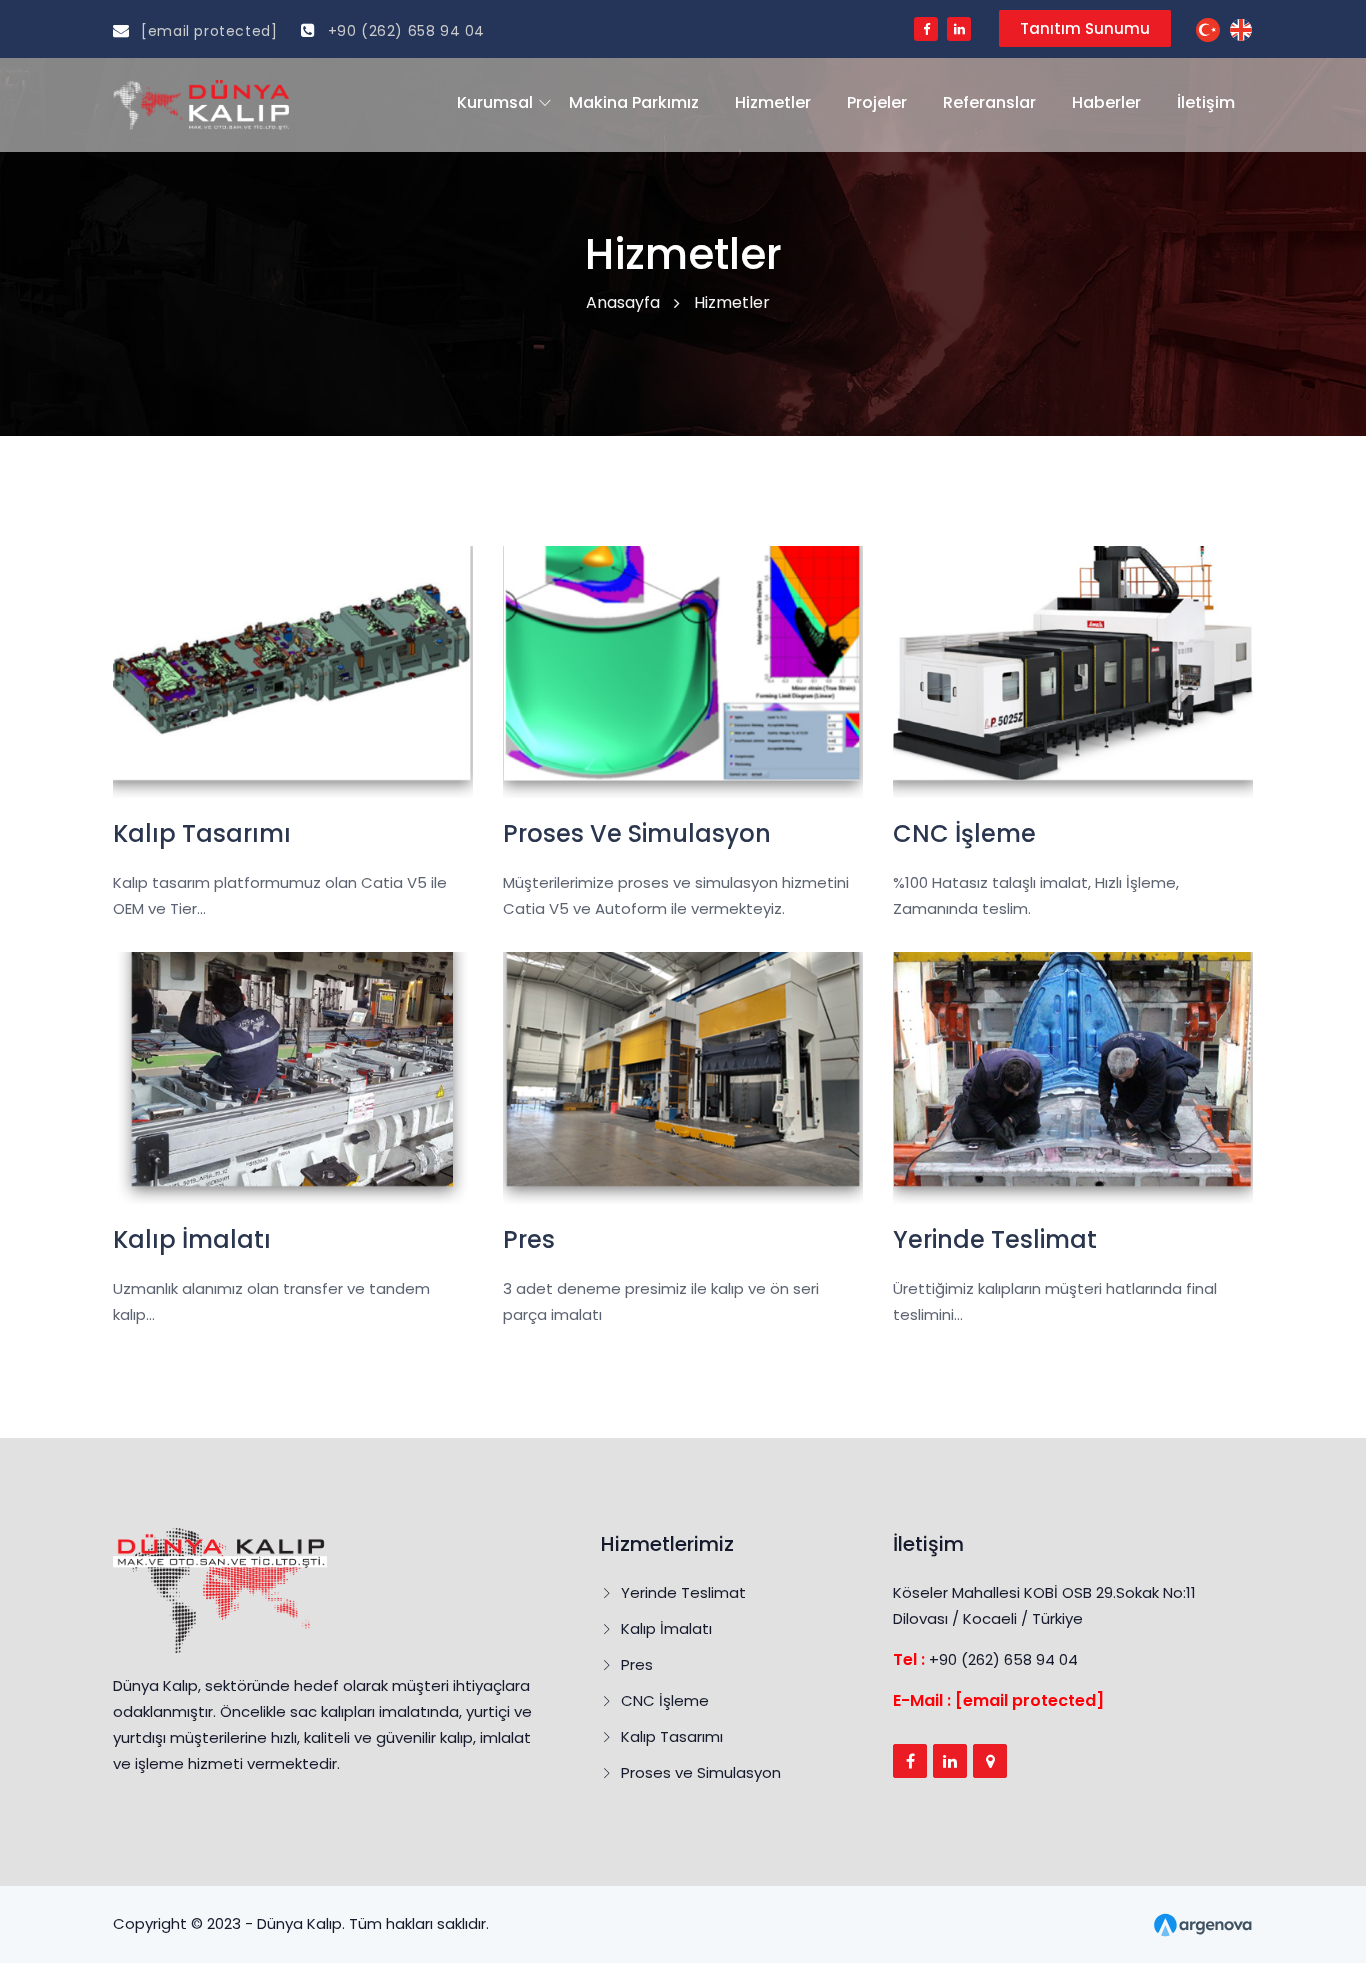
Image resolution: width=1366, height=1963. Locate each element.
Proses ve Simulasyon (701, 1772)
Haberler (1106, 102)
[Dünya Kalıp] (1208, 29)
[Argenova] (1203, 1923)
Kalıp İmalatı (666, 1628)
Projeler (877, 102)
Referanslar (989, 102)
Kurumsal (495, 102)
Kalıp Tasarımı (672, 1736)
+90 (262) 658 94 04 (404, 31)
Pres (637, 1664)
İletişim (1206, 102)
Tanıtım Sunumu (1085, 28)
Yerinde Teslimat (683, 1592)
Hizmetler (773, 102)
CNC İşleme (665, 1700)
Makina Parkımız (634, 102)
